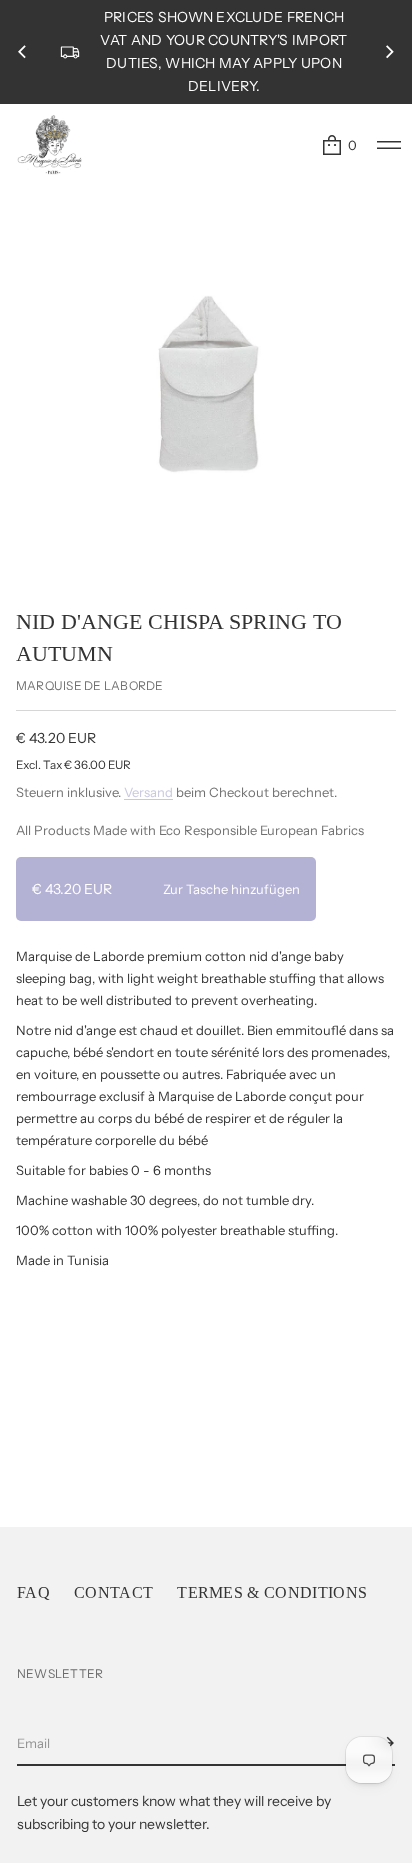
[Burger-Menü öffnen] (389, 145)
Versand (148, 792)
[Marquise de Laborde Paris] (50, 145)
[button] (338, 145)
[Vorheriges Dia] (22, 52)
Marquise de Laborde (90, 685)
